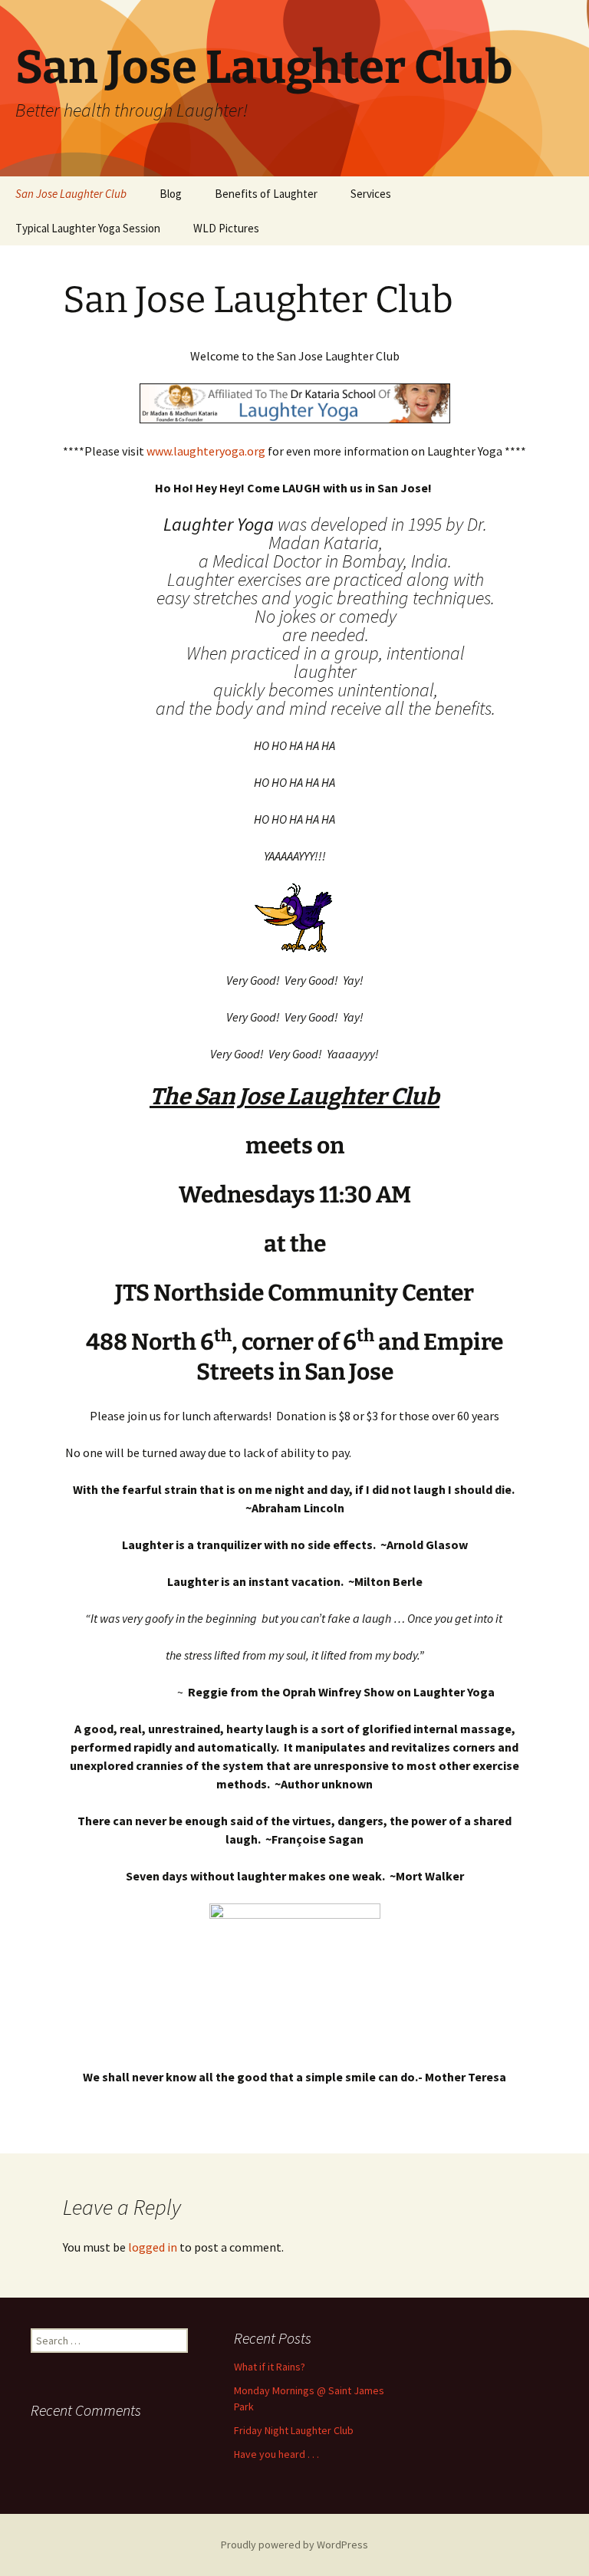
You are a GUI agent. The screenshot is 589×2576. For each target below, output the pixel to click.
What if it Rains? (270, 2367)
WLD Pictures (226, 228)
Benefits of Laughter (266, 194)
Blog (171, 194)
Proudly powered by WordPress (294, 2545)
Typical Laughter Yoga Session (88, 228)
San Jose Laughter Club (71, 194)
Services (371, 194)
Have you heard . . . (276, 2454)
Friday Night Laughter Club (294, 2430)
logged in (153, 2247)
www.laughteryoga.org (206, 451)
